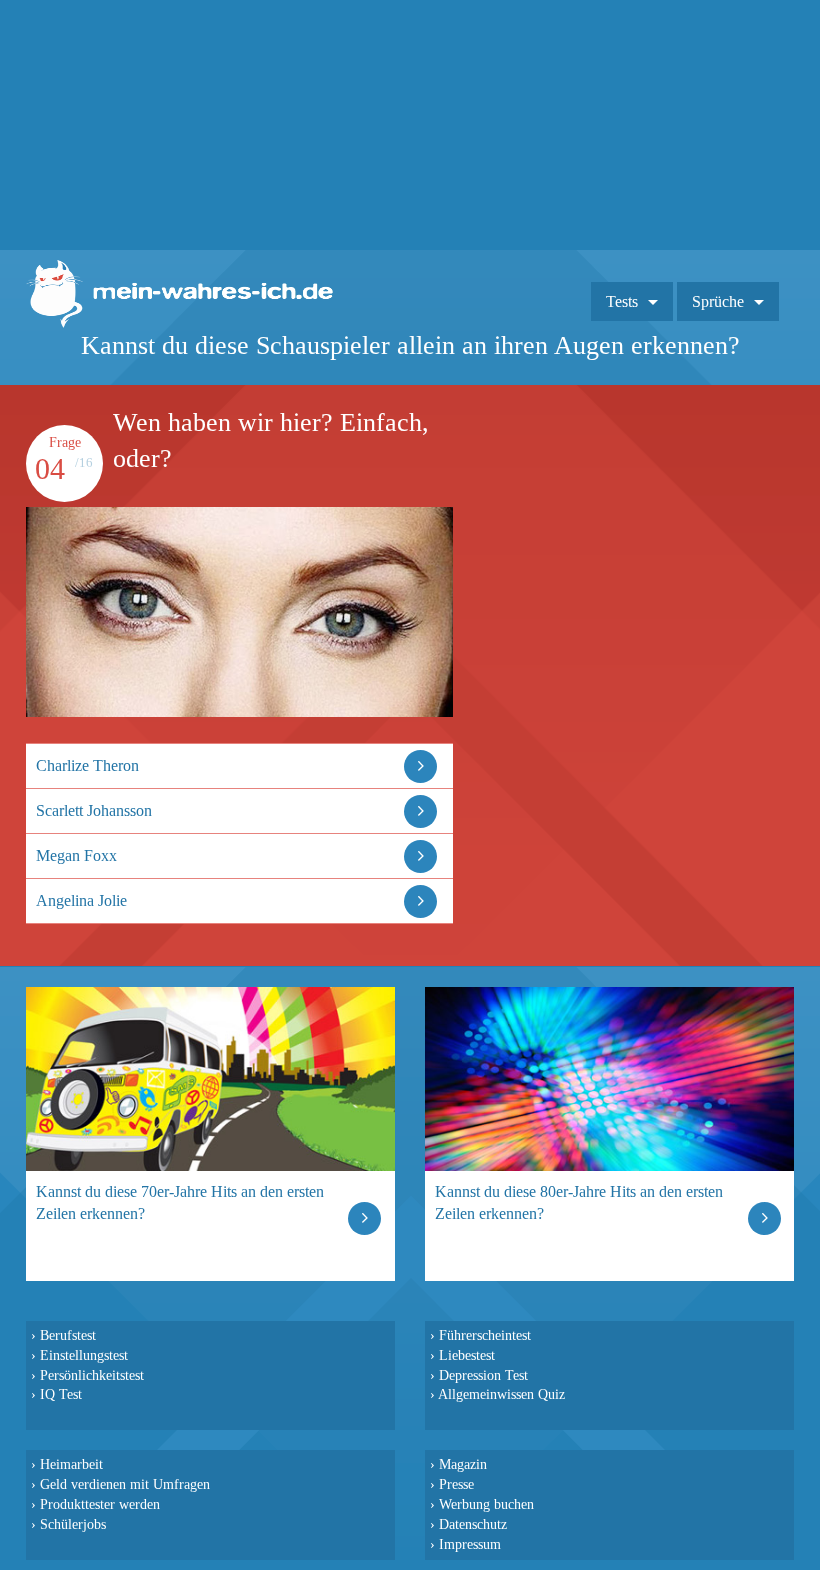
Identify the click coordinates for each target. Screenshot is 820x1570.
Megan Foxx (76, 855)
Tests (622, 301)
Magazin (463, 1464)
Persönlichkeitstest (92, 1375)
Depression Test (483, 1375)
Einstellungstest (84, 1355)
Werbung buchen (486, 1504)
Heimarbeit (71, 1464)
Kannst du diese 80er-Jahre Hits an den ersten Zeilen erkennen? (579, 1202)
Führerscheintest (485, 1335)
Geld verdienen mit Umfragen (125, 1484)
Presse (456, 1484)
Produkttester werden (100, 1504)
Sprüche (718, 301)
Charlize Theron (87, 765)
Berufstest (68, 1335)
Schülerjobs (73, 1524)
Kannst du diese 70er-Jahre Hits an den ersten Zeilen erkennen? (180, 1202)
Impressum (470, 1544)
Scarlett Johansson (94, 810)
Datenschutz (473, 1524)
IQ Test (61, 1394)
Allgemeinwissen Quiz (501, 1394)
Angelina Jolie (81, 900)
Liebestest (467, 1355)
